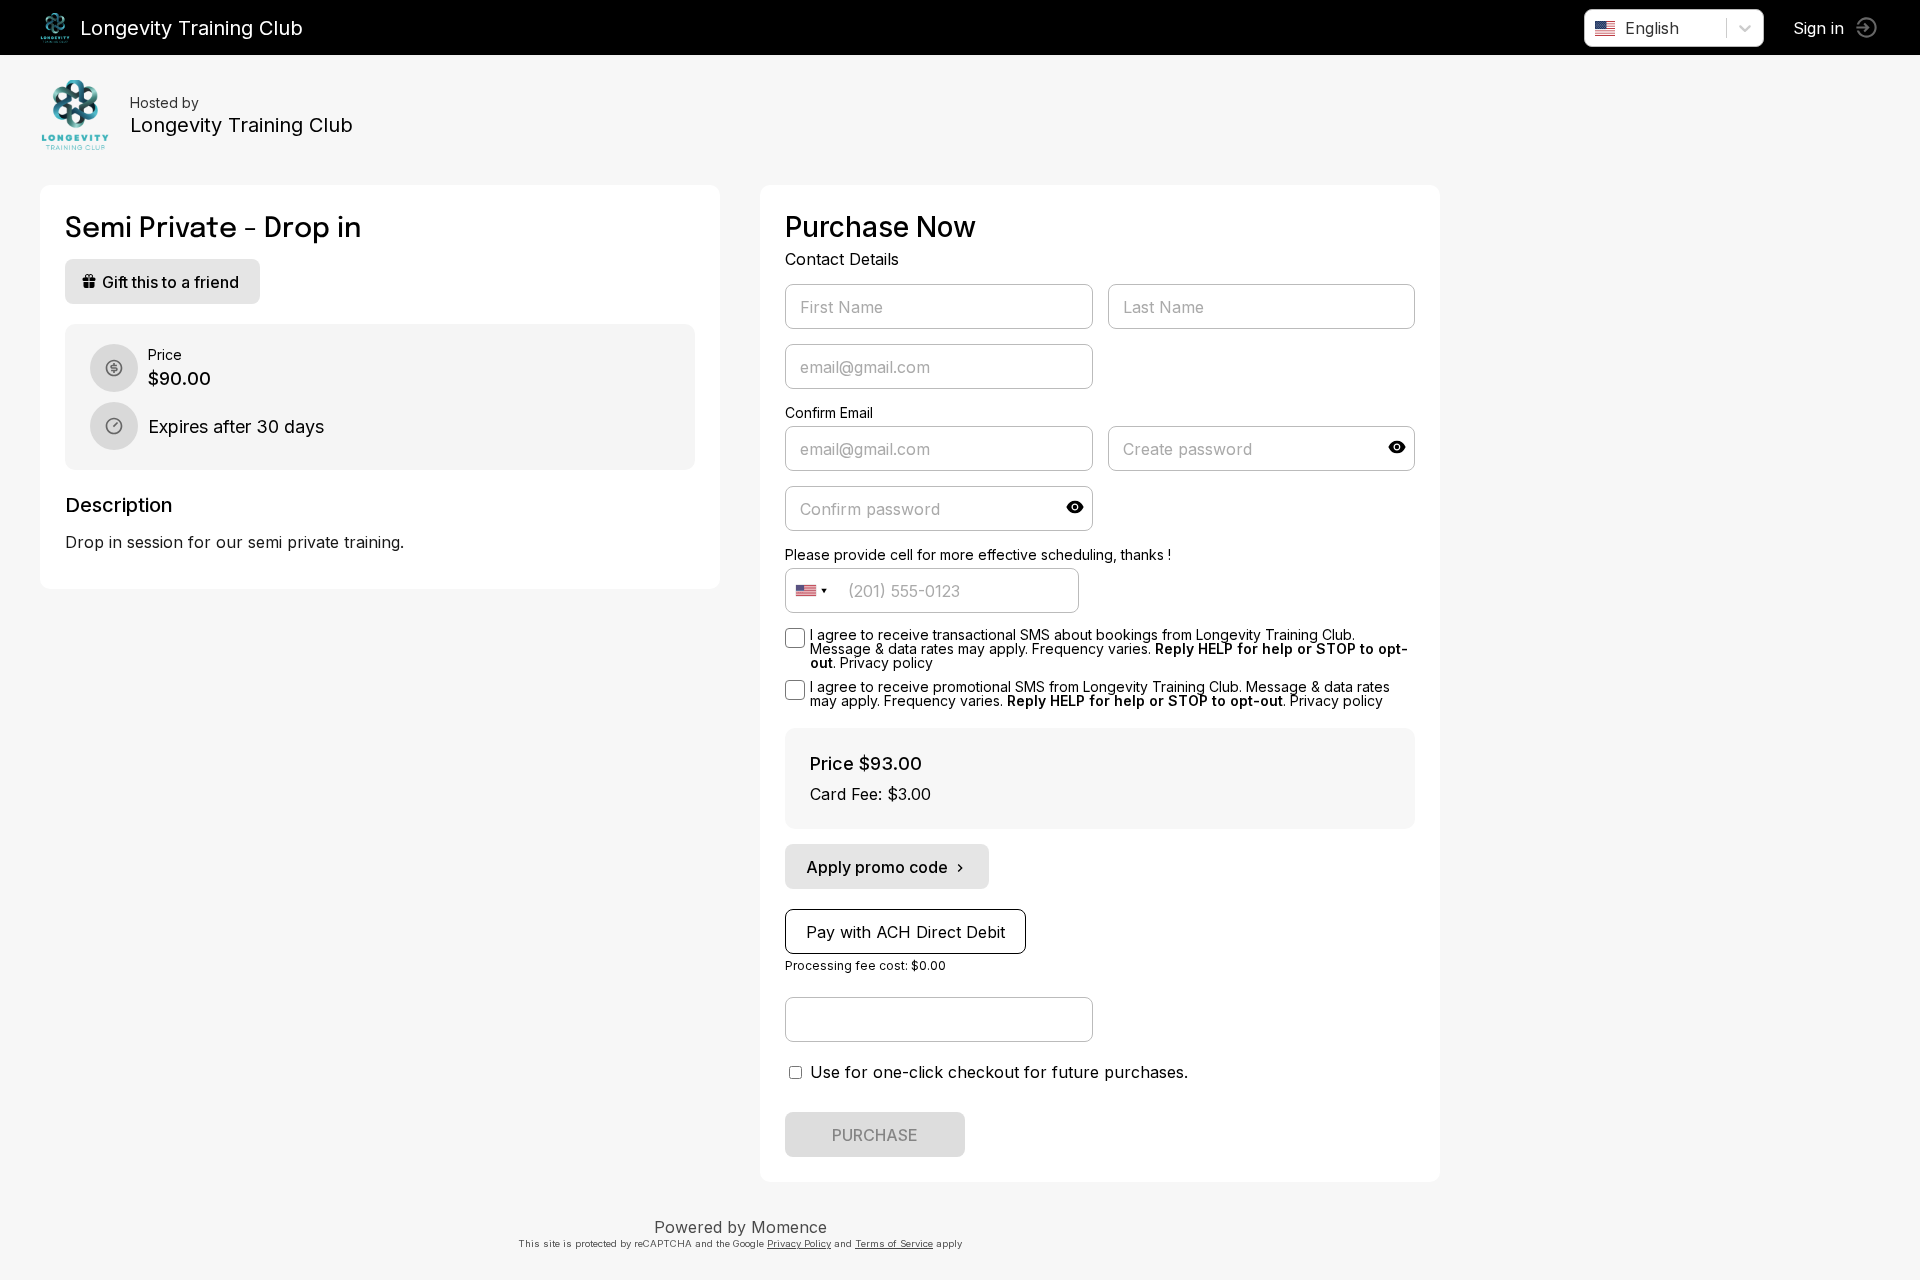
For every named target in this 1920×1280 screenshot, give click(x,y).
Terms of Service (894, 1243)
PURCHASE (875, 1135)
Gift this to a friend (170, 282)
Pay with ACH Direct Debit (905, 932)
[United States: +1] (811, 590)
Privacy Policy (799, 1243)
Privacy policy (886, 662)
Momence (789, 1227)
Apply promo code (877, 867)
